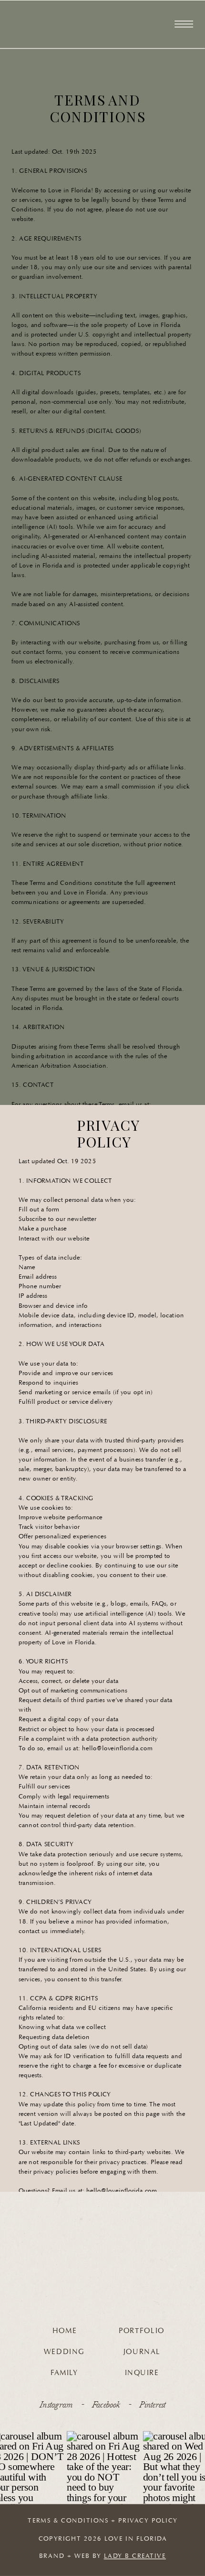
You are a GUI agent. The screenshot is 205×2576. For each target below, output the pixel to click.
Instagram (56, 2404)
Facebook (106, 2404)
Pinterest (152, 2404)
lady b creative (135, 2556)
